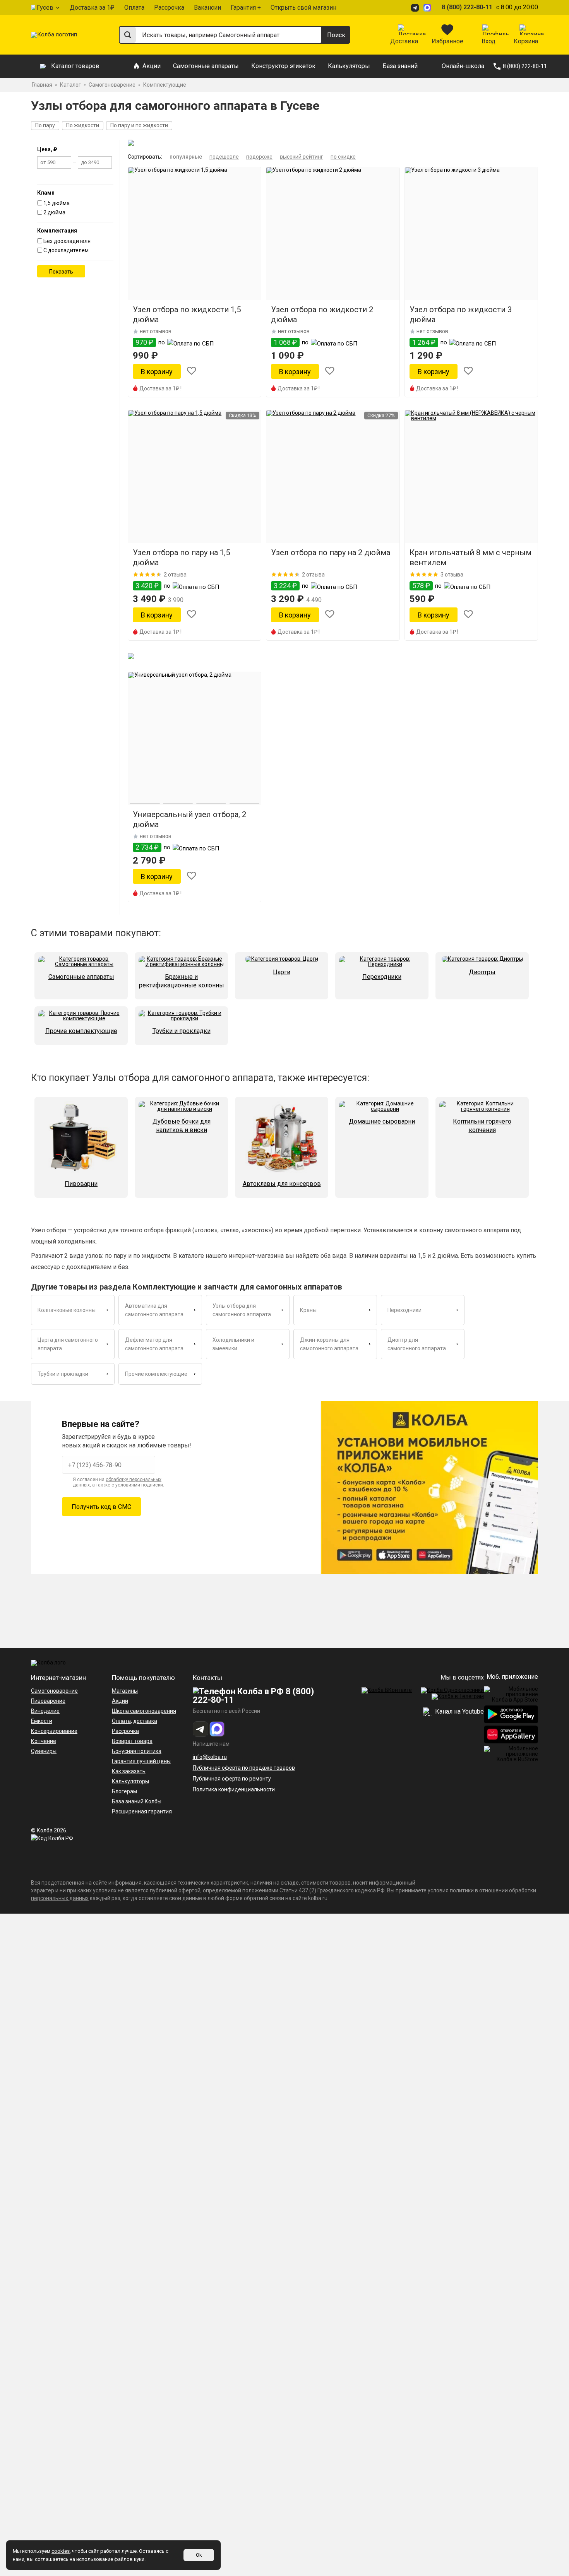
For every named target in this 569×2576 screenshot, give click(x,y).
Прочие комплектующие (156, 1374)
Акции (152, 66)
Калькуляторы (349, 66)
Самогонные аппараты (206, 66)
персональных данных (60, 1898)
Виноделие (45, 1711)
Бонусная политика (137, 1751)
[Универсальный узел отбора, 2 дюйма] (195, 738)
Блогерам (124, 1791)
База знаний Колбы (137, 1801)
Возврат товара (132, 1741)
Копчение (44, 1741)
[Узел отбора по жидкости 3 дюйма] (471, 233)
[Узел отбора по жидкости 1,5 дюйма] (195, 233)
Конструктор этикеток (283, 66)
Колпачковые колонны (67, 1310)
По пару (45, 125)
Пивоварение (48, 1701)
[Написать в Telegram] (416, 8)
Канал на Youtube (459, 1711)
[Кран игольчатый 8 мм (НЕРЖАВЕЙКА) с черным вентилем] (471, 476)
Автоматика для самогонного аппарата (154, 1310)
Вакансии (207, 8)
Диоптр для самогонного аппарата (417, 1344)
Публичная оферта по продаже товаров (244, 1768)
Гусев (45, 8)
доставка (145, 1721)
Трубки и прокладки (63, 1374)
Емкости (42, 1721)
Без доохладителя (67, 241)
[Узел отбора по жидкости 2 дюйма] (333, 233)
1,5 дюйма (57, 203)
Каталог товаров (75, 66)
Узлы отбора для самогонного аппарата (242, 1310)
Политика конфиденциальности (234, 1789)
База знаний (400, 66)
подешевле (224, 157)
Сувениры (44, 1751)
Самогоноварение (54, 1691)
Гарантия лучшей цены (141, 1761)
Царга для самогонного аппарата (68, 1344)
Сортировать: (145, 157)
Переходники (404, 1310)
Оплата (134, 8)
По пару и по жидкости (139, 125)
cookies (61, 2551)
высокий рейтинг (302, 157)
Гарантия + (246, 8)
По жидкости (83, 125)
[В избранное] (192, 372)
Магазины (125, 1691)
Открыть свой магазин (303, 8)
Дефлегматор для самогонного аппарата (154, 1344)
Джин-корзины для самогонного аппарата (329, 1344)
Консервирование (54, 1731)
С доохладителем (66, 250)
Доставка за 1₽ (92, 8)
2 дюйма (54, 212)
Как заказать (129, 1771)
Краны (308, 1310)
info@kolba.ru (210, 1757)
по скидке (343, 157)
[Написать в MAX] (428, 8)
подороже (259, 157)
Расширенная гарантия (142, 1811)
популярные (186, 157)
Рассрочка (169, 8)
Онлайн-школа (463, 66)
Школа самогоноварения (144, 1711)
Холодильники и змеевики (233, 1344)
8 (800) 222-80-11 (467, 7)
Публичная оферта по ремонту (232, 1779)
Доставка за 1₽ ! (160, 388)
